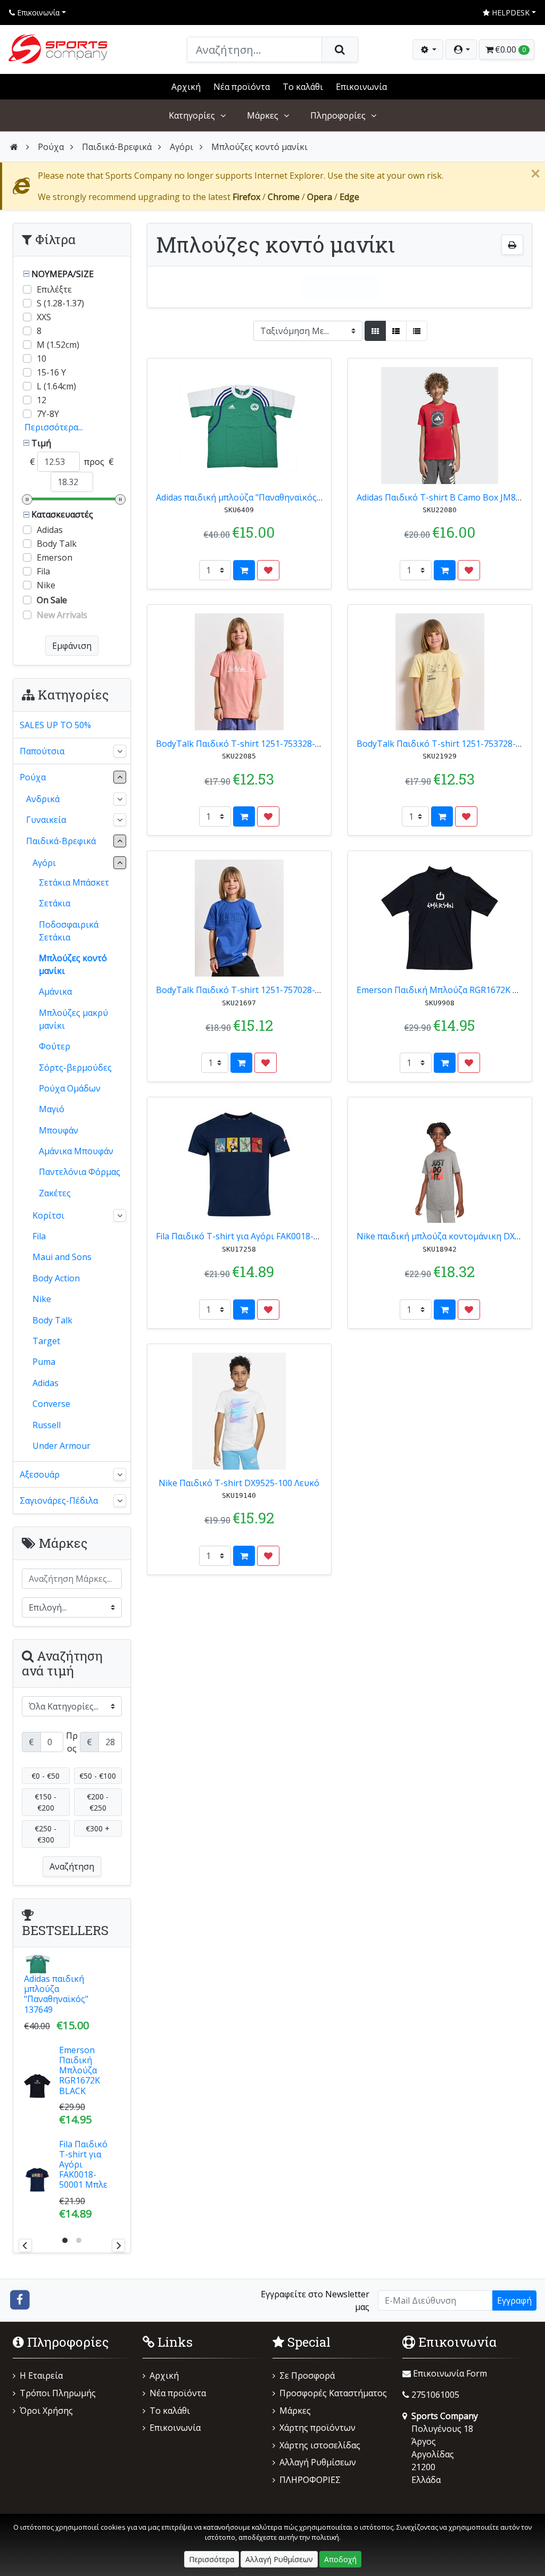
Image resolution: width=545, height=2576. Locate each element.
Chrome (284, 197)
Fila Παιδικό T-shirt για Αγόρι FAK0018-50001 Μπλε (259, 1236)
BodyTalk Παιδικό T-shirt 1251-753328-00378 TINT (259, 744)
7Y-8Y (48, 414)
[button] (461, 49)
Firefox (246, 197)
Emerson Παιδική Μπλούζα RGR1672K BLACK (448, 990)
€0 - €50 (46, 1776)
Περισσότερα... (54, 427)
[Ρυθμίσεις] (428, 49)
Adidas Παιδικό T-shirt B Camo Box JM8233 (443, 497)
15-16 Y (51, 372)
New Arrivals (62, 615)
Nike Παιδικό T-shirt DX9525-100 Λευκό (239, 1483)
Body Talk (57, 544)
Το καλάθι (303, 87)
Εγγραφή (514, 2300)
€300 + (98, 1828)
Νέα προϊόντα (242, 87)
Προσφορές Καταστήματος (333, 2393)
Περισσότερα (212, 2559)
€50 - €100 (98, 1776)
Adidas (50, 530)
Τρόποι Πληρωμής (58, 2393)
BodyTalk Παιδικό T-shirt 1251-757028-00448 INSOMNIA (270, 990)
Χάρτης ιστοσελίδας (320, 2445)
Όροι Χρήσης (46, 2411)
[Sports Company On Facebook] (20, 2299)
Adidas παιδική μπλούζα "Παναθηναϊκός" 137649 (253, 497)
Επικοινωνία (37, 12)
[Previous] (25, 2245)
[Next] (118, 2245)
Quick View (297, 372)
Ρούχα (51, 147)
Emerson (55, 557)
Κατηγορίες (192, 115)
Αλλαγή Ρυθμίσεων (318, 2462)
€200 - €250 (98, 1802)
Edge (349, 197)
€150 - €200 (46, 1802)
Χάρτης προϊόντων (317, 2428)
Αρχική (186, 87)
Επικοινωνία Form (449, 2373)
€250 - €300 (46, 1834)
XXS (44, 317)
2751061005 (435, 2395)
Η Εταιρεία (41, 2375)
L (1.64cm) (56, 386)
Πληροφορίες (338, 115)
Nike (46, 585)
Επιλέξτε (54, 289)
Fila (43, 571)
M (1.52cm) (58, 345)
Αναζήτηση (72, 1866)
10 (42, 359)
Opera (320, 197)
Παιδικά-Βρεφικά (117, 147)
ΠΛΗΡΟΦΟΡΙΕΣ (310, 2480)
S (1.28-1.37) (60, 303)
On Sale (52, 600)
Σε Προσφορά (307, 2375)
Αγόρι (181, 147)
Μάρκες (263, 115)
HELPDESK (510, 12)
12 (42, 400)
